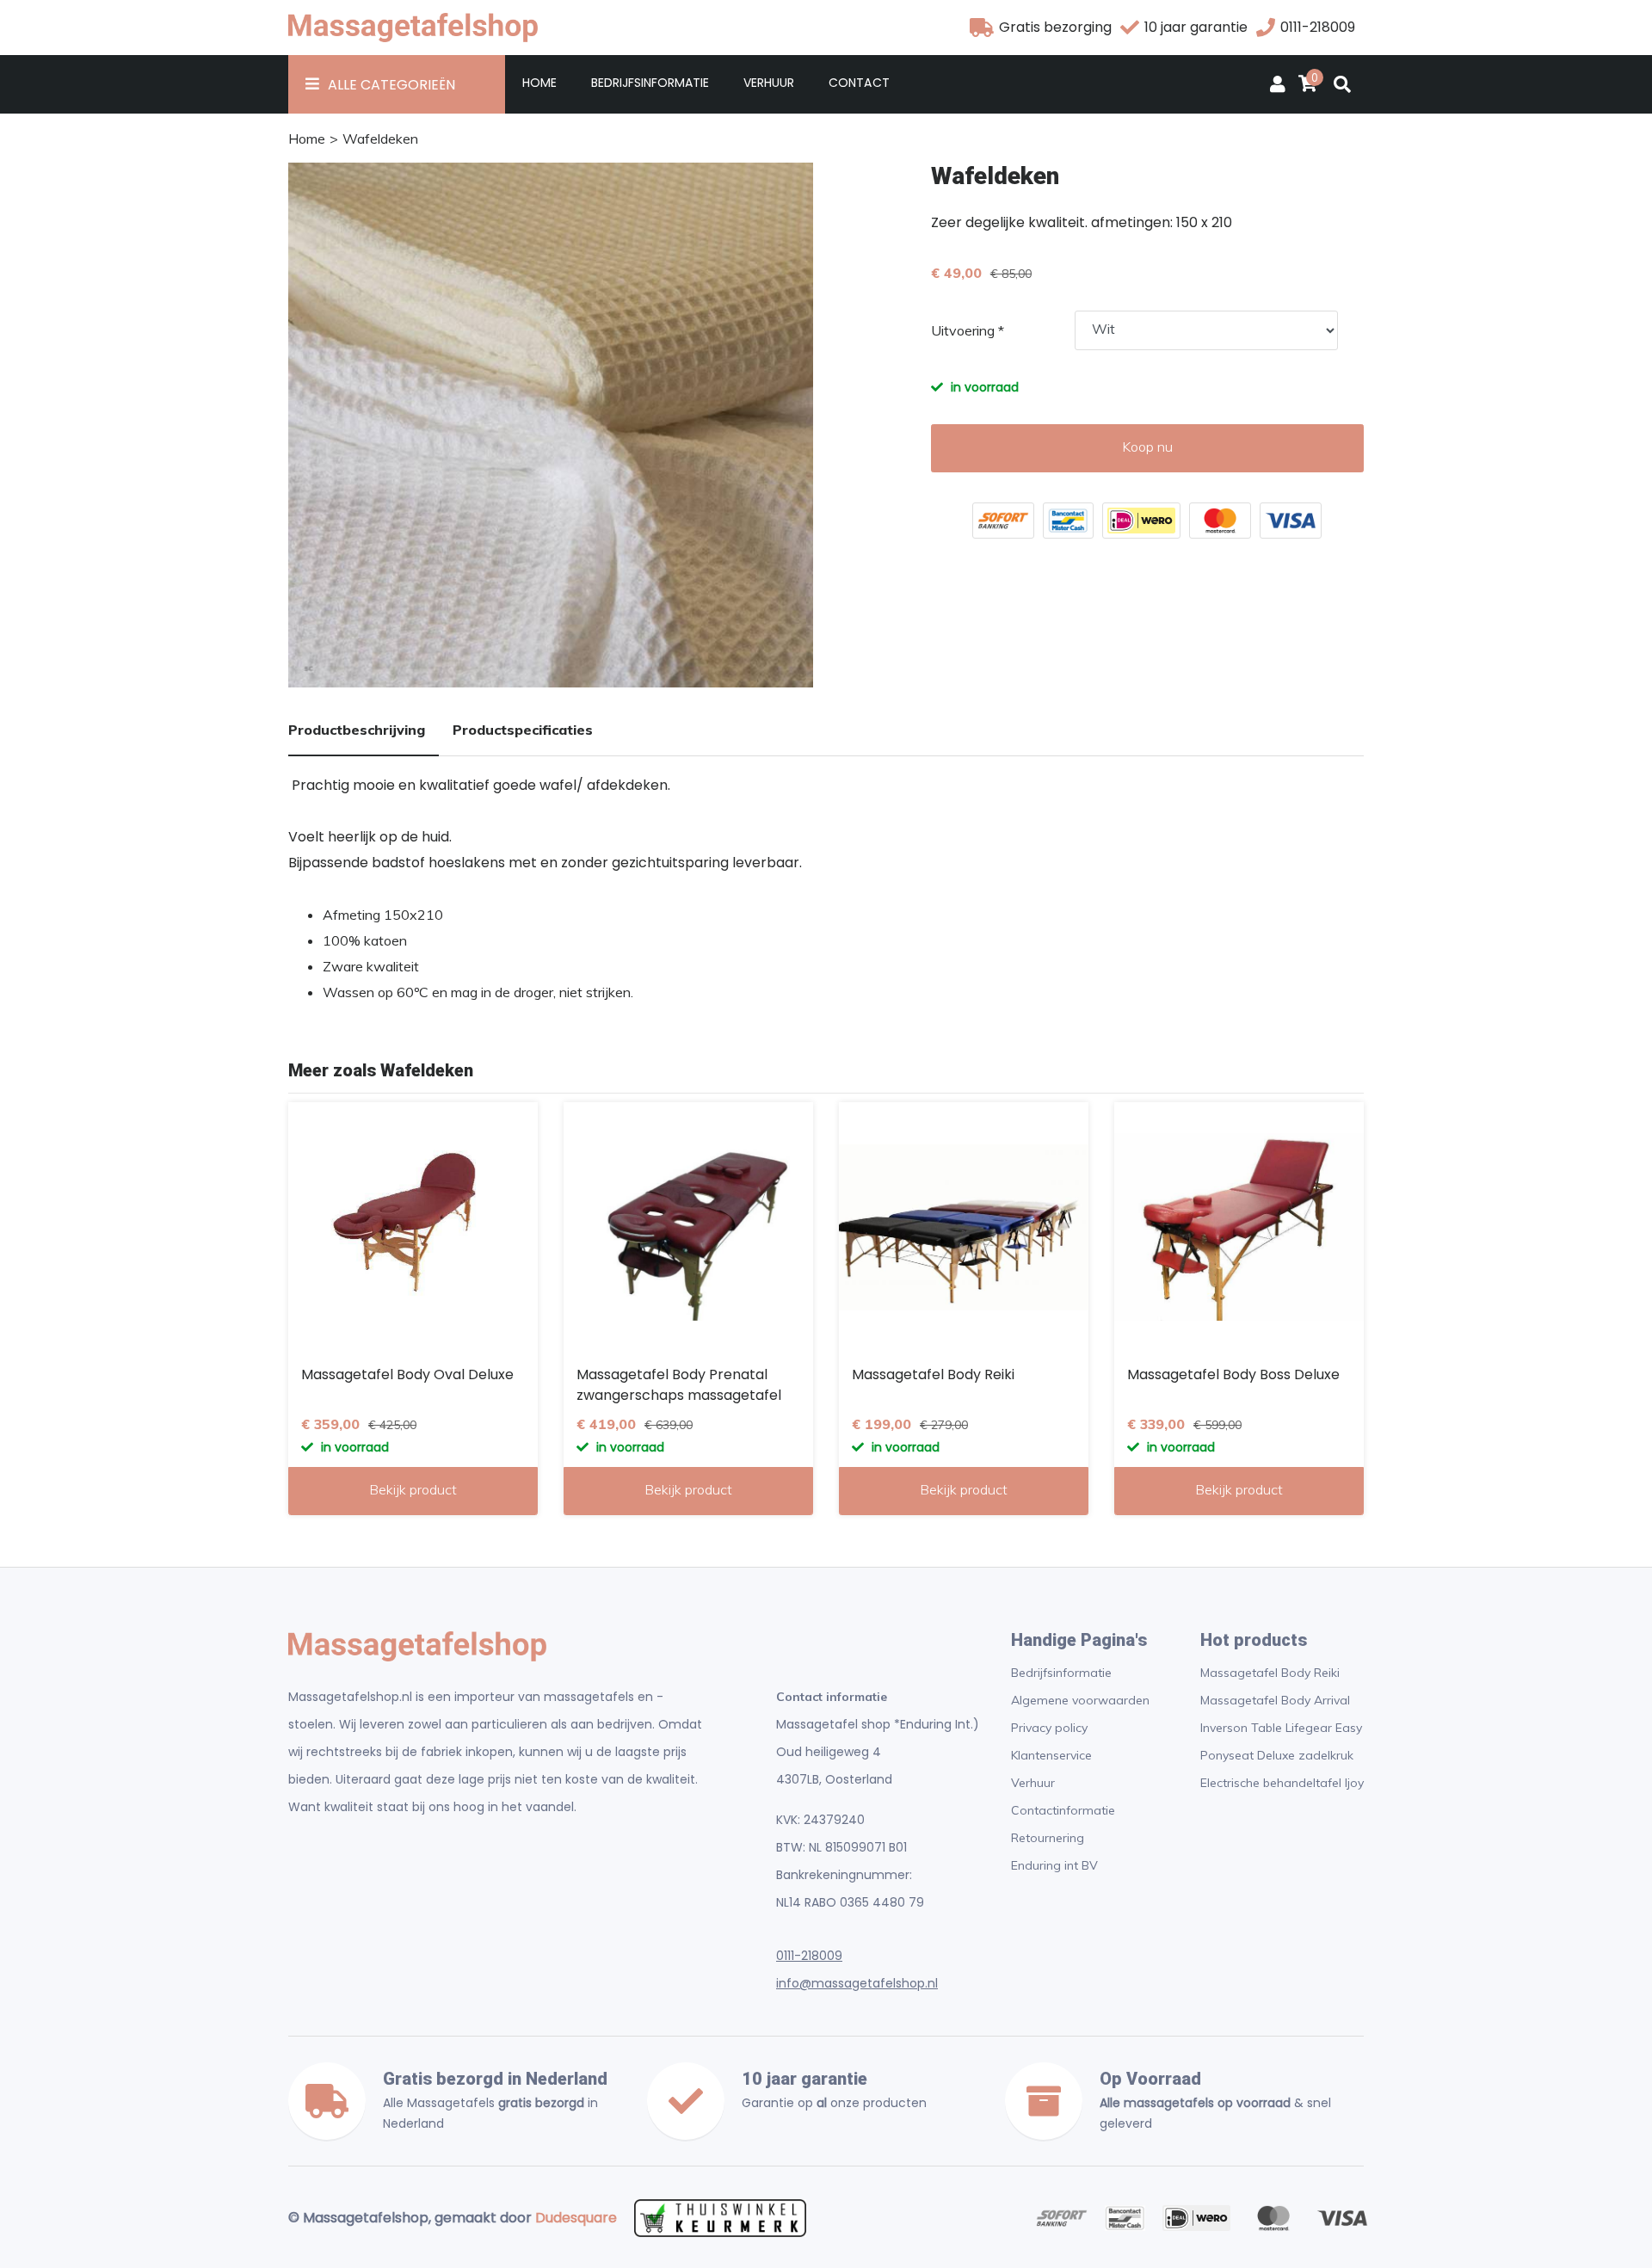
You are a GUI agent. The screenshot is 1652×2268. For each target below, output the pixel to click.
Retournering (1048, 1838)
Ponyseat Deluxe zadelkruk (1277, 1755)
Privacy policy (1049, 1728)
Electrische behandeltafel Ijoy (1282, 1783)
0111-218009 (809, 1956)
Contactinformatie (1063, 1810)
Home (539, 83)
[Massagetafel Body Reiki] (964, 1227)
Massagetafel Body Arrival (1275, 1700)
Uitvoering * (968, 330)
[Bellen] (1266, 28)
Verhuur (769, 83)
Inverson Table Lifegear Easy (1281, 1728)
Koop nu (1147, 447)
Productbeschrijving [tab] (357, 730)
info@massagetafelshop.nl (857, 1983)
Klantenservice (1051, 1755)
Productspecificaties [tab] (523, 730)
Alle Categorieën (391, 85)
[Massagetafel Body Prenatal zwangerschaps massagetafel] (688, 1227)
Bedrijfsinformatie (650, 83)
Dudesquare (576, 2218)
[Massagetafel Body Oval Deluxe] (413, 1227)
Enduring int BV (1054, 1865)
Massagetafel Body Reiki (1270, 1673)
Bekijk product (413, 1489)
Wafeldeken (380, 139)
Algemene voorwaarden (1080, 1700)
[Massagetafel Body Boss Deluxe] (1239, 1227)
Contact (859, 83)
